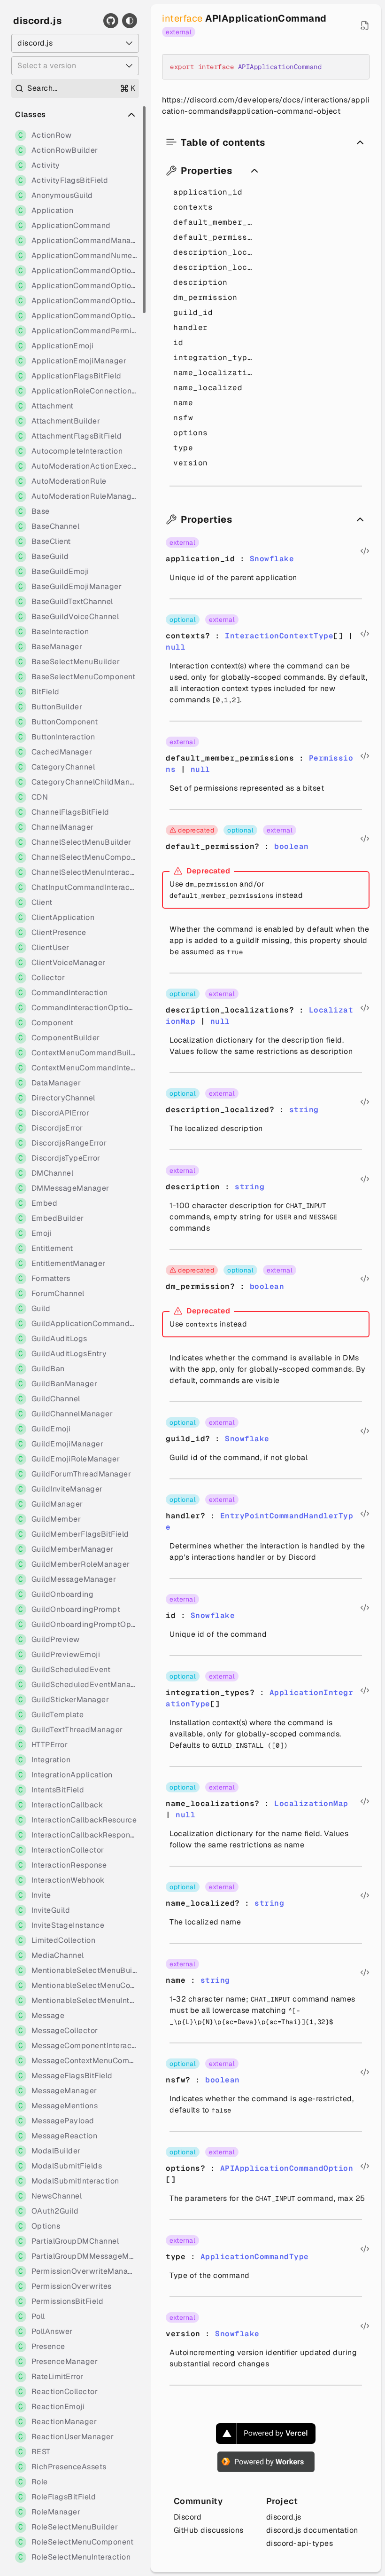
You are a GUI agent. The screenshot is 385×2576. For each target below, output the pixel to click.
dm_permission (205, 297)
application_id (208, 192)
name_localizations (215, 373)
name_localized (208, 388)
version (191, 463)
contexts (193, 207)
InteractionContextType (279, 636)
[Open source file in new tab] (365, 25)
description (200, 282)
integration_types (215, 357)
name (183, 403)
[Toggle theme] (130, 21)
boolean (292, 846)
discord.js (37, 21)
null (176, 647)
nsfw (183, 418)
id (178, 342)
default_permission (215, 237)
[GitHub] (111, 21)
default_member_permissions (215, 222)
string (304, 1110)
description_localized (215, 267)
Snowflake (272, 559)
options (191, 433)
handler (191, 327)
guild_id (193, 312)
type (183, 448)
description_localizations (215, 252)
